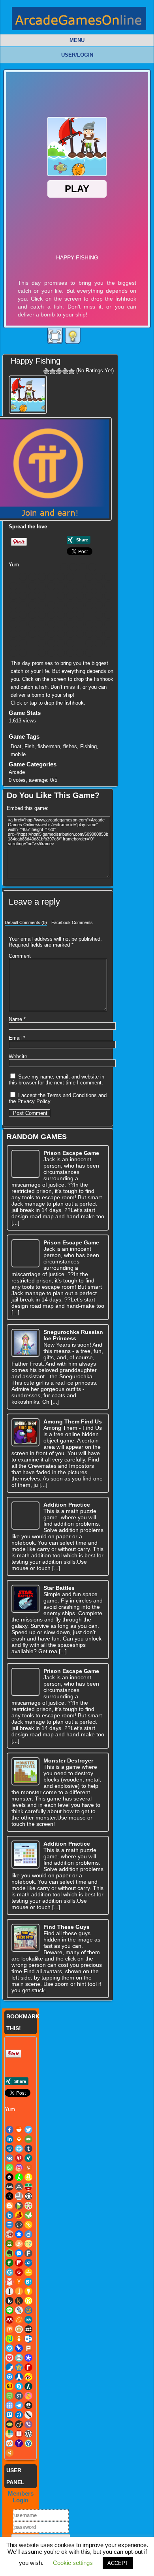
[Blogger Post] (89, 586)
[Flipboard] (61, 605)
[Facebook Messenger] (32, 605)
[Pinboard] (108, 624)
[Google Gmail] (108, 605)
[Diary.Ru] (70, 596)
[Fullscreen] (55, 336)
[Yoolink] (89, 653)
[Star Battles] (25, 1599)
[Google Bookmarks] (89, 605)
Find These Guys (67, 1927)
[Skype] (13, 643)
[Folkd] (70, 605)
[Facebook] (64, 567)
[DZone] (13, 605)
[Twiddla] (108, 643)
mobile (18, 754)
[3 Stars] (59, 371)
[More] (99, 653)
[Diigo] (89, 596)
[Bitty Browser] (70, 586)
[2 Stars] (53, 371)
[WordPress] (61, 653)
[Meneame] (23, 624)
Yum (14, 565)
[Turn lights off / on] (73, 336)
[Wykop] (70, 653)
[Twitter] (83, 567)
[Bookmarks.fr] (108, 586)
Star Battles (59, 1588)
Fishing (88, 746)
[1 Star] (46, 371)
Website (18, 1057)
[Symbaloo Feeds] (61, 643)
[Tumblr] (42, 577)
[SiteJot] (108, 634)
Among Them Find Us (73, 1421)
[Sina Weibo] (99, 634)
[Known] (80, 615)
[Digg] (23, 577)
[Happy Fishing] (29, 393)
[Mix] (42, 624)
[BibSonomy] (61, 586)
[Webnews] (51, 653)
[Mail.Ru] (108, 615)
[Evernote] (23, 605)
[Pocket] (23, 634)
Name (17, 1019)
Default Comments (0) (26, 922)
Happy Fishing (36, 361)
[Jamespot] (42, 615)
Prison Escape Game (71, 1153)
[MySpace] (61, 624)
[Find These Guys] (25, 1938)
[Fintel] (51, 605)
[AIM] (13, 586)
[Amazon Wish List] (23, 586)
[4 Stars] (65, 371)
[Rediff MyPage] (70, 634)
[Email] (13, 577)
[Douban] (99, 596)
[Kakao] (51, 615)
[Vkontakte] (51, 577)
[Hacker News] (13, 615)
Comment (20, 956)
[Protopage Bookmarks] (42, 634)
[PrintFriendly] (32, 634)
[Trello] (89, 643)
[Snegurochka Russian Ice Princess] (25, 1343)
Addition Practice (67, 1505)
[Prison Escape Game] (25, 1164)
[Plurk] (13, 634)
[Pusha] (51, 634)
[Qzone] (61, 634)
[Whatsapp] (80, 577)
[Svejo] (51, 643)
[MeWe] (32, 624)
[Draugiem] (108, 596)
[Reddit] (73, 567)
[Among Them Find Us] (25, 1432)
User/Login (77, 55)
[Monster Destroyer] (25, 1771)
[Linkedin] (92, 567)
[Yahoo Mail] (80, 653)
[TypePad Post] (13, 653)
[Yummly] (99, 577)
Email (17, 1038)
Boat (16, 746)
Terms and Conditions (72, 1095)
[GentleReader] (80, 605)
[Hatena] (23, 615)
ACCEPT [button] (118, 2563)
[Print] (102, 567)
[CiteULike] (42, 596)
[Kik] (61, 615)
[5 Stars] (71, 371)
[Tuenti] (99, 643)
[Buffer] (108, 577)
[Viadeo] (23, 653)
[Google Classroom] (99, 605)
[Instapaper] (32, 615)
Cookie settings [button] (73, 2563)
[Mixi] (51, 624)
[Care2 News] (32, 596)
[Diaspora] (80, 596)
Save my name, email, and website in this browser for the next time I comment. (56, 1080)
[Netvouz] (70, 624)
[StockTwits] (42, 643)
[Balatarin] (51, 586)
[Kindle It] (70, 615)
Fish (29, 746)
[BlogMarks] (99, 586)
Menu (77, 40)
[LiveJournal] (99, 615)
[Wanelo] (42, 653)
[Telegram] (70, 643)
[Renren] (89, 634)
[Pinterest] (61, 577)
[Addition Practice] (25, 1516)
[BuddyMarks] (23, 596)
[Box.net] (13, 596)
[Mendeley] (13, 624)
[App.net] (42, 586)
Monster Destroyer (68, 1761)
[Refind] (80, 634)
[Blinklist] (80, 586)
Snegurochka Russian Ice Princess (73, 1335)
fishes (70, 746)
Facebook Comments (72, 922)
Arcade (17, 772)
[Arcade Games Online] (79, 20)
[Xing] (70, 577)
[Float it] (32, 577)
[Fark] (42, 605)
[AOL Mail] (32, 586)
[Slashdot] (23, 643)
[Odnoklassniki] (80, 624)
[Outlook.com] (89, 624)
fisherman (49, 746)
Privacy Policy (34, 1101)
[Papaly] (99, 624)
